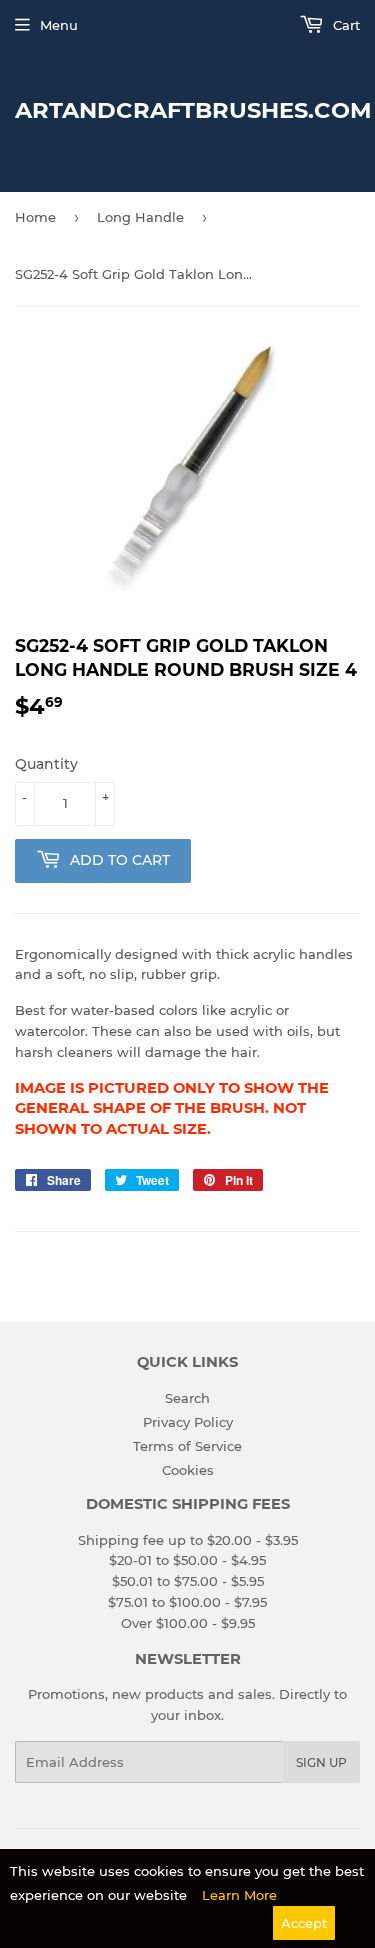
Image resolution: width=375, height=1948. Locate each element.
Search (187, 1398)
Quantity (46, 764)
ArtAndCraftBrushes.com (187, 110)
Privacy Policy (188, 1422)
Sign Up (321, 1762)
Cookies (188, 1470)
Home (35, 217)
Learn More (239, 1895)
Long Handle (140, 217)
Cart (344, 25)
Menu (59, 25)
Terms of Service (187, 1446)
